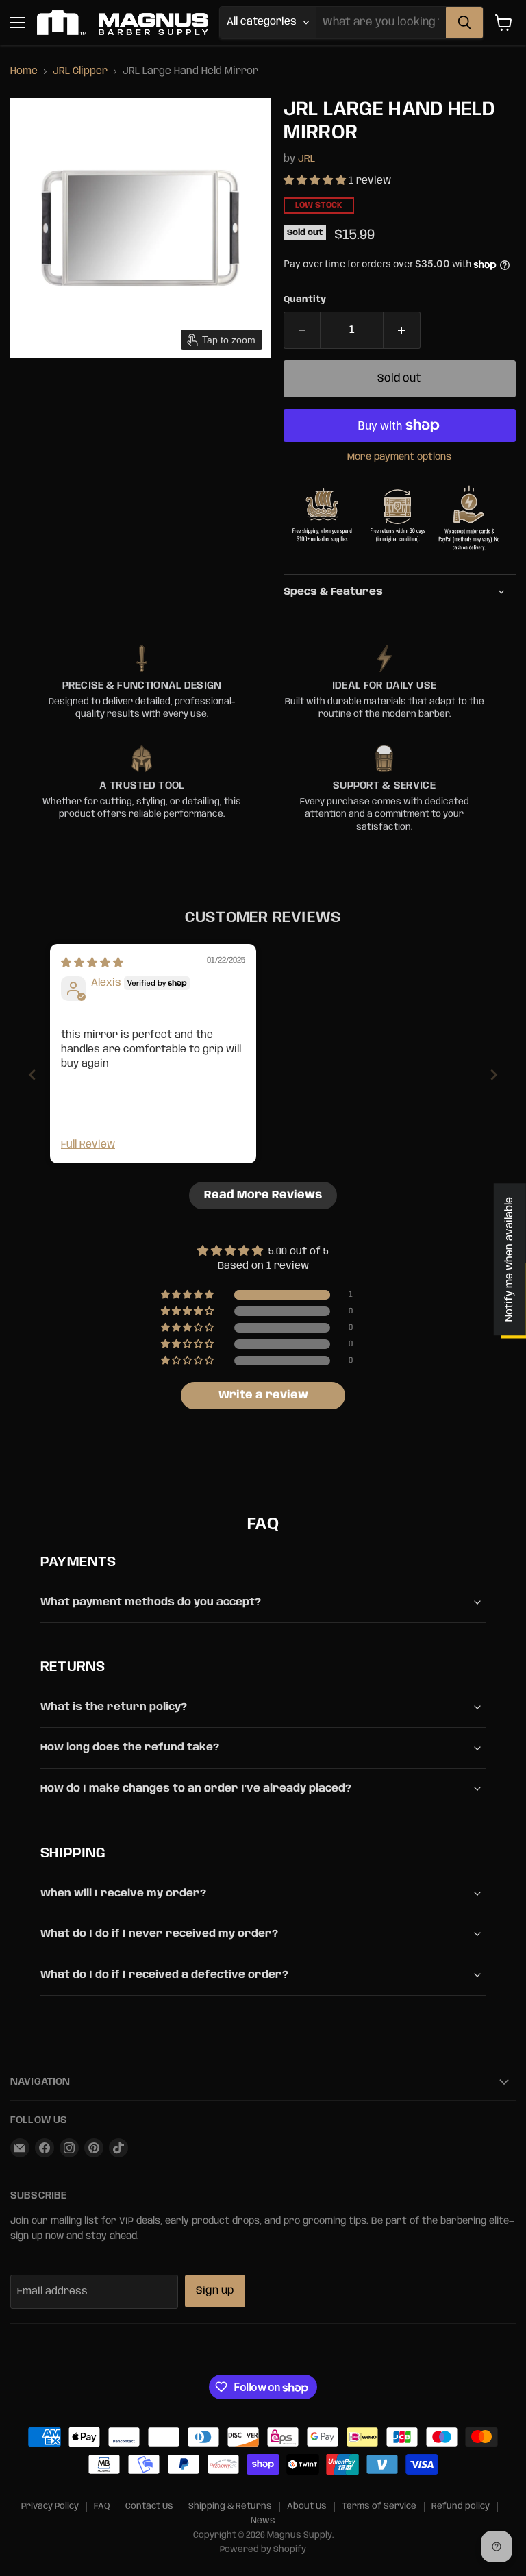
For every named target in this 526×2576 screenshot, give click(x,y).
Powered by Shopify (263, 2550)
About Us (307, 2506)
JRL (306, 159)
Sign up (215, 2291)
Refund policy (461, 2506)
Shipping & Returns (230, 2506)
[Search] (464, 23)
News (263, 2521)
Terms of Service (379, 2506)
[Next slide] (494, 1075)
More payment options (399, 457)
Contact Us (149, 2506)
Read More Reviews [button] (263, 1195)
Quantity (305, 300)
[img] (92, 963)
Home (24, 71)
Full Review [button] (88, 1145)
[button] (316, 181)
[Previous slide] (32, 1075)
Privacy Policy (50, 2506)
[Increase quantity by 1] (402, 330)
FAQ (102, 2506)
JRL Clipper (80, 71)
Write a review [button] (263, 1395)
